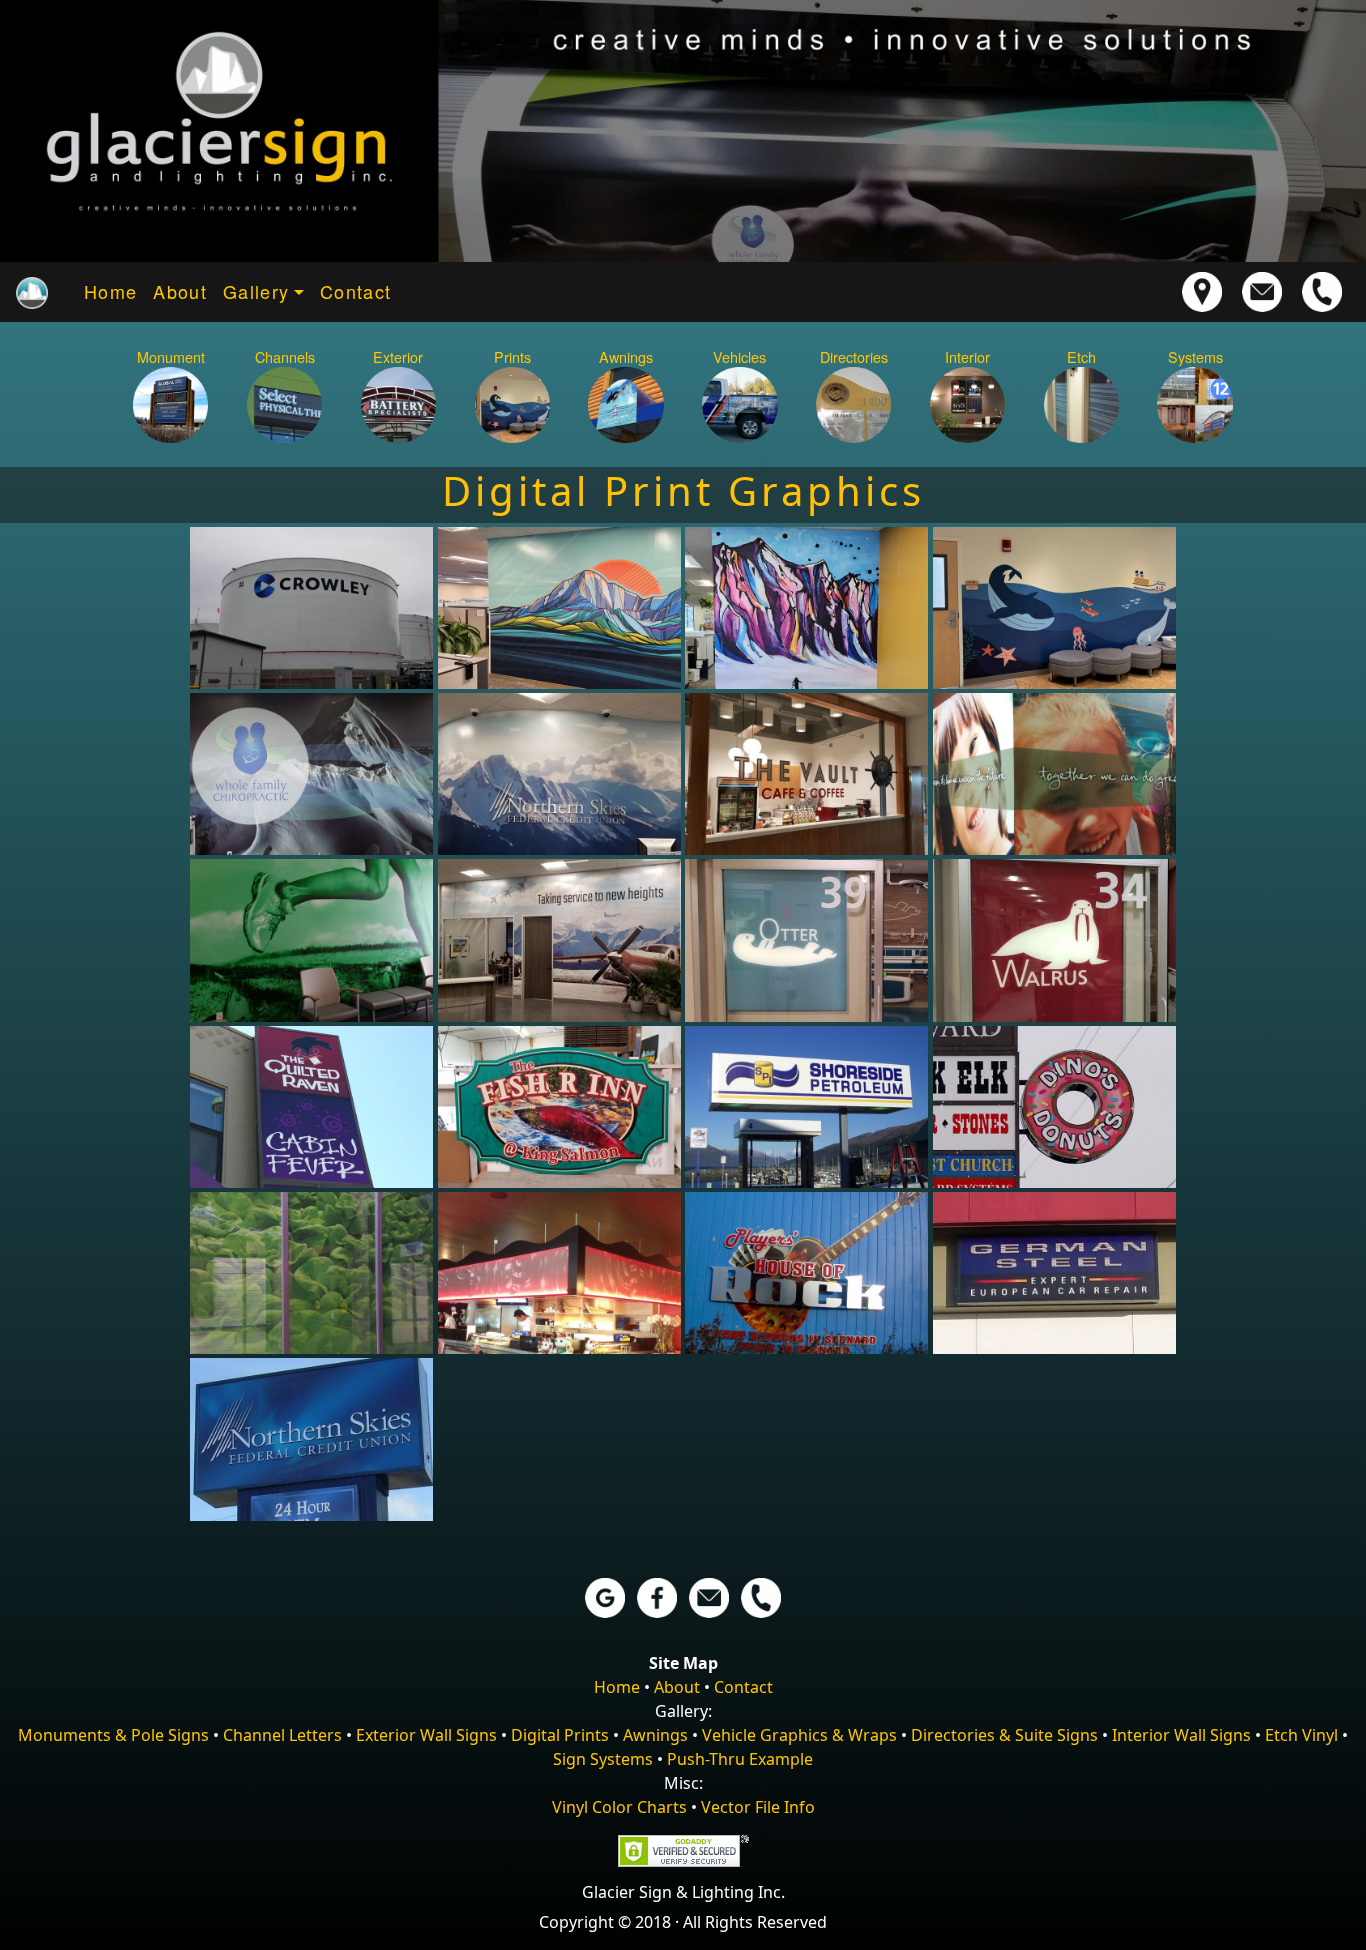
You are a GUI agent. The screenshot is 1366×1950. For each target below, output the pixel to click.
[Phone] (1322, 289)
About (180, 291)
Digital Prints (560, 1735)
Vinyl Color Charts (619, 1807)
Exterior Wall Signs (426, 1735)
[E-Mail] (1262, 289)
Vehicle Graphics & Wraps (799, 1735)
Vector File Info (758, 1807)
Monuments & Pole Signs (113, 1735)
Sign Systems (603, 1759)
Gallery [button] (256, 291)
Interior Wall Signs (1181, 1735)
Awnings (655, 1735)
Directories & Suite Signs (1004, 1735)
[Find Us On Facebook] (657, 1596)
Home (110, 291)
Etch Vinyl (1301, 1735)
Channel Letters (282, 1735)
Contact (355, 291)
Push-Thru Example (740, 1759)
